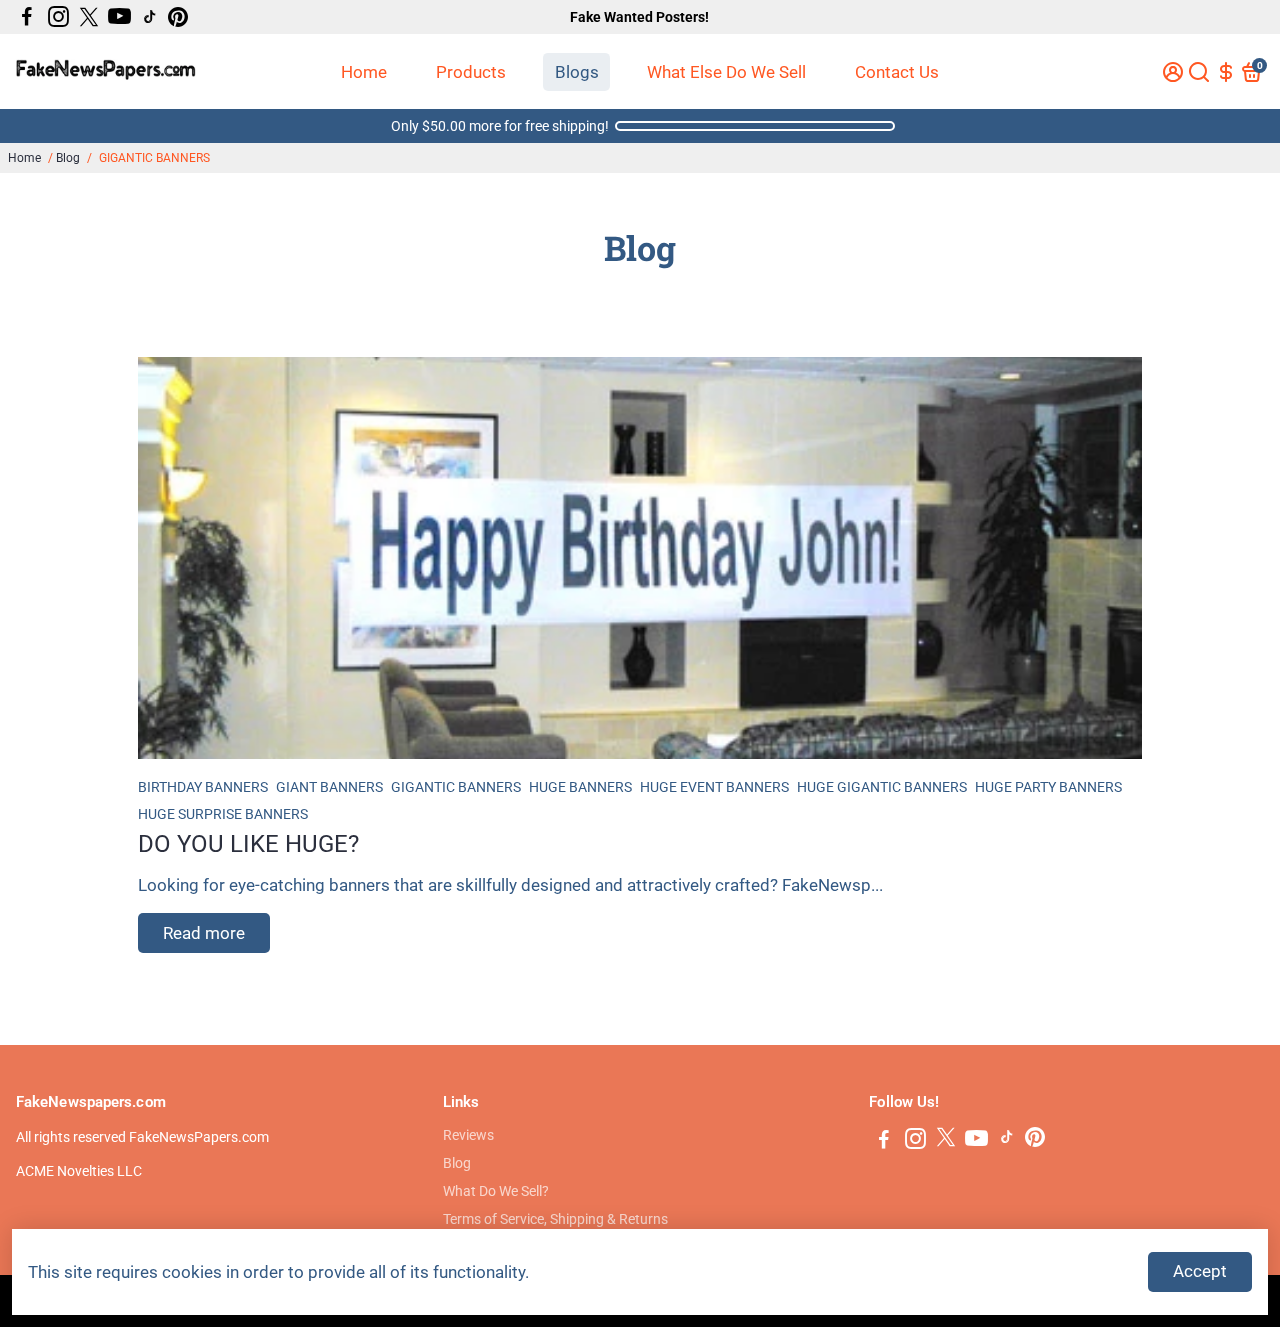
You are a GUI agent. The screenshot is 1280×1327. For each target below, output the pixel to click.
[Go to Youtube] (119, 17)
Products (471, 72)
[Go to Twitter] (89, 17)
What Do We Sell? (496, 1191)
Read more (204, 933)
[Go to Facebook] (27, 17)
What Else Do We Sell (726, 72)
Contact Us (897, 72)
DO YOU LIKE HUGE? (248, 844)
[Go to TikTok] (150, 17)
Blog (68, 158)
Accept (1200, 1271)
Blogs (577, 72)
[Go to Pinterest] (178, 17)
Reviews (468, 1135)
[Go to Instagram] (58, 17)
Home (364, 72)
